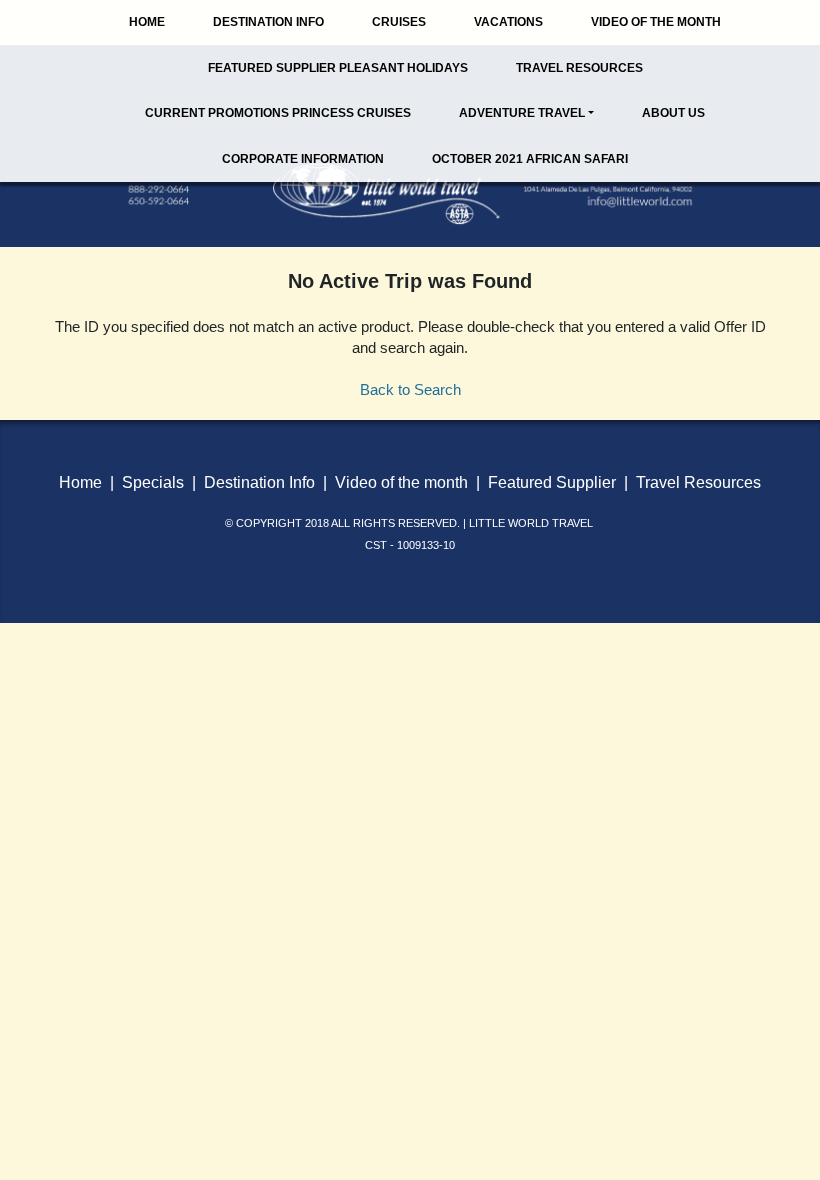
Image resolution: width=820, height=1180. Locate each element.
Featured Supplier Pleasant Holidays (338, 68)
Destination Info (268, 22)
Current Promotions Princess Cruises (278, 113)
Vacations (508, 22)
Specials (153, 482)
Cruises (399, 22)
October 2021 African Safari (530, 159)
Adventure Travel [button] (522, 113)
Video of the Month (656, 22)
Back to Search (410, 389)
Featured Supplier (552, 482)
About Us (673, 113)
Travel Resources (579, 68)
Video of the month (401, 482)
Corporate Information (303, 159)
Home (147, 22)
